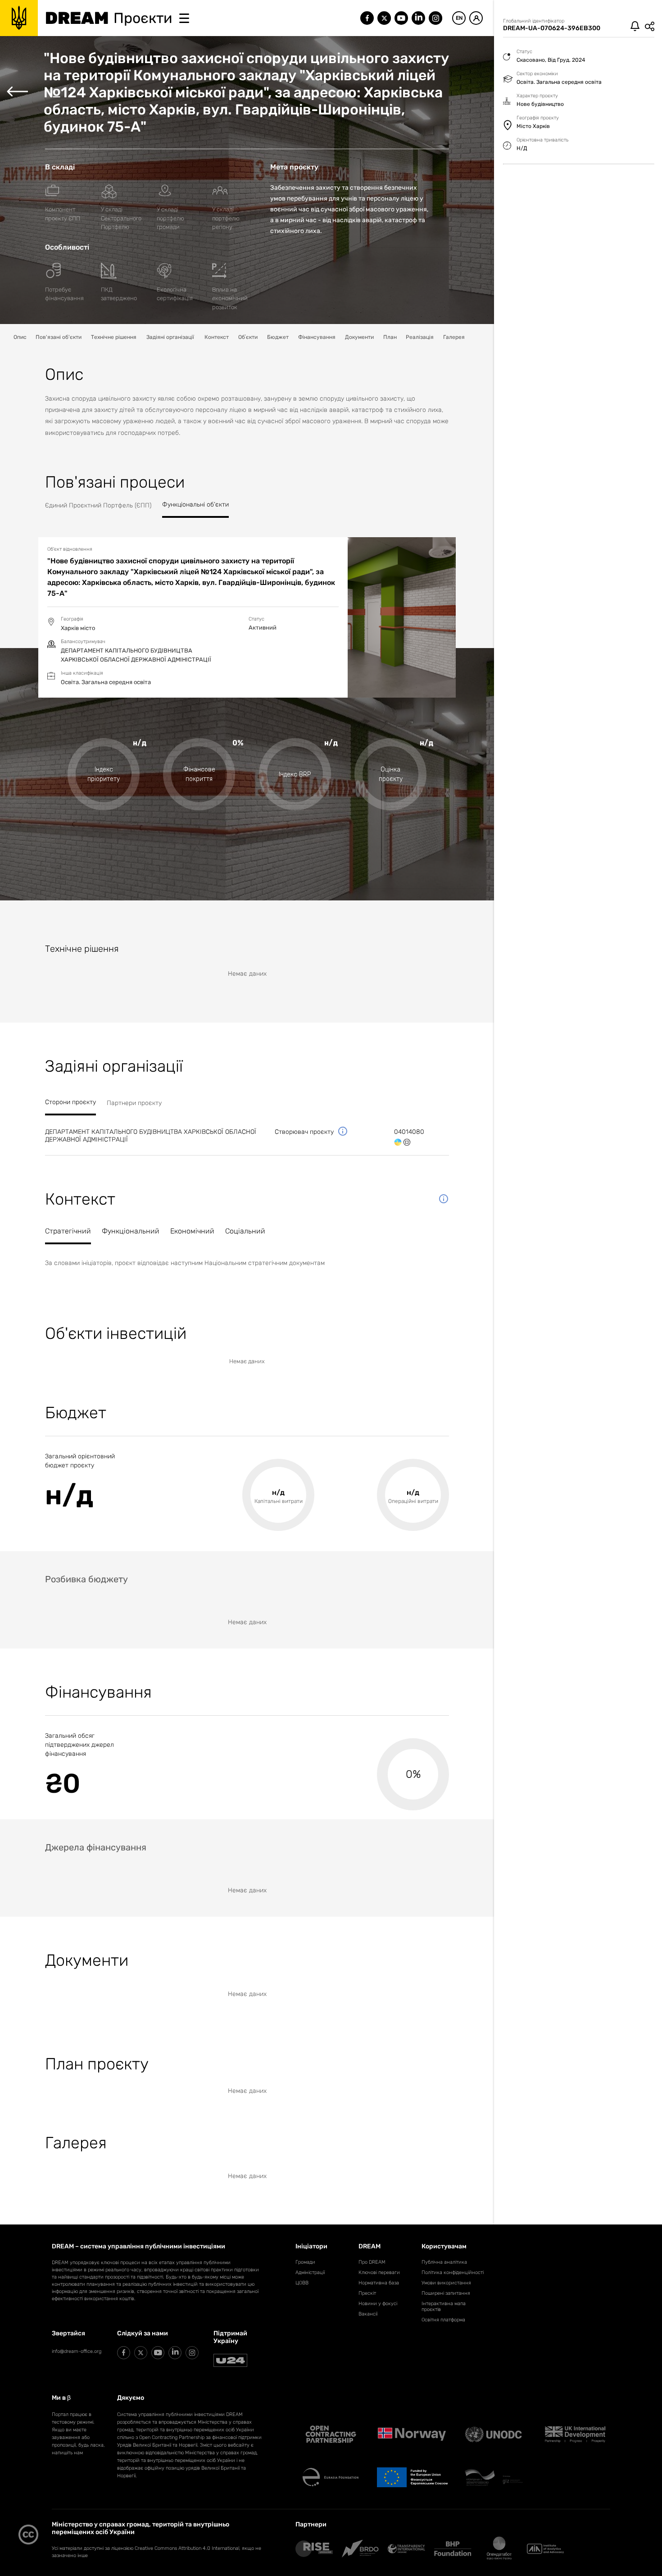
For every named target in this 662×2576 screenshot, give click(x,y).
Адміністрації (310, 2272)
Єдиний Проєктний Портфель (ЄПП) (98, 505)
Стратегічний (68, 1231)
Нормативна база (379, 2283)
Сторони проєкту (70, 1102)
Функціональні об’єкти (195, 505)
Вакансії (368, 2314)
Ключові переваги (379, 2272)
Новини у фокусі (378, 2304)
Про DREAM (372, 2262)
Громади (305, 2262)
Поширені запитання (446, 2293)
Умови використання (446, 2283)
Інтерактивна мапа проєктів (444, 2307)
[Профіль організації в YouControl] (407, 1142)
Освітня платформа (443, 2320)
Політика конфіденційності (453, 2272)
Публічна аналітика (444, 2262)
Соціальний (245, 1231)
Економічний (192, 1231)
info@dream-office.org (77, 2351)
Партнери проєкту (134, 1103)
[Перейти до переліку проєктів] (17, 92)
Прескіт (367, 2293)
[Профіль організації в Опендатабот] (398, 1142)
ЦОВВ (302, 2283)
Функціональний (131, 1231)
